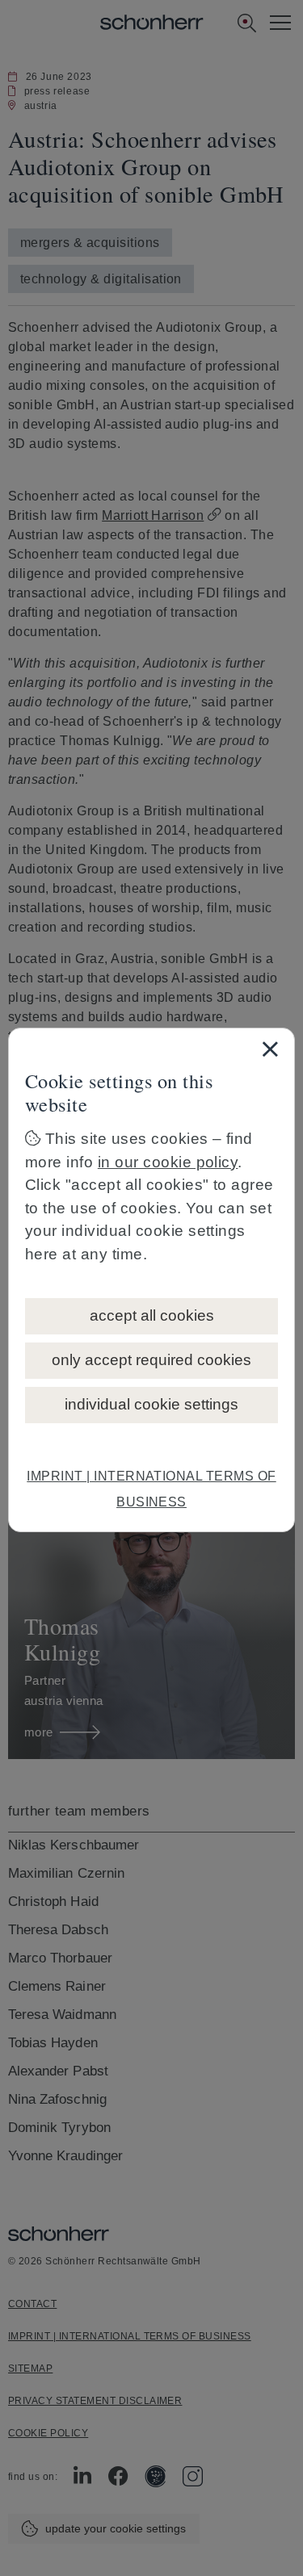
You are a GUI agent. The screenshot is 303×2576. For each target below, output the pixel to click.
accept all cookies (152, 1315)
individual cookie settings (151, 1404)
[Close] (270, 1049)
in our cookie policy (168, 1162)
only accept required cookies (151, 1360)
